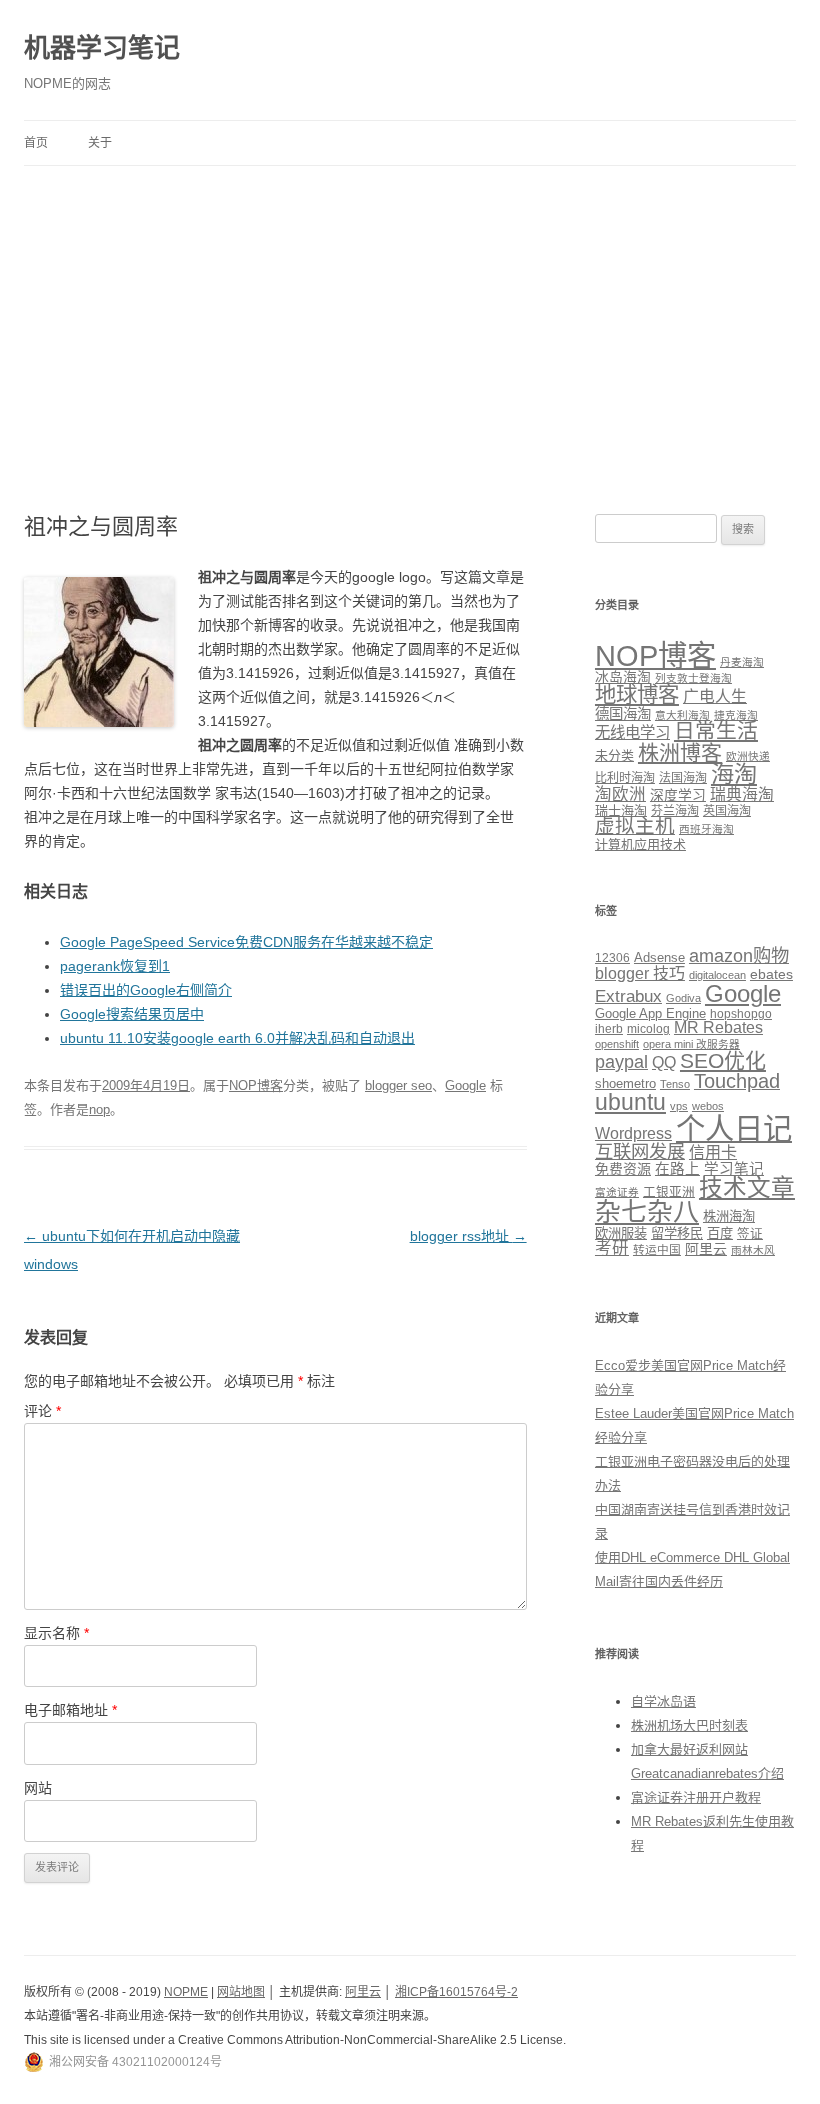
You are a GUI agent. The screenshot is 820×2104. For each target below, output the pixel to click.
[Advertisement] (410, 316)
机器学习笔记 (102, 48)
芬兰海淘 (675, 811)
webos (708, 1106)
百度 (720, 1233)
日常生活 (716, 730)
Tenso (675, 1084)
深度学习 (678, 795)
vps (679, 1106)
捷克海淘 (736, 715)
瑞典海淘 (742, 794)
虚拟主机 (635, 826)
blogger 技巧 (640, 973)
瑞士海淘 (621, 810)
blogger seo (398, 1085)
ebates (771, 974)
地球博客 (637, 695)
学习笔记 (734, 1169)
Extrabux (628, 996)
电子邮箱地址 (70, 1710)
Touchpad (737, 1081)
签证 (750, 1234)
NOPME (186, 1992)
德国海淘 (623, 714)
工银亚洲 (669, 1192)
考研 (612, 1248)
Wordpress (633, 1133)
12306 (612, 957)
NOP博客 (256, 1085)
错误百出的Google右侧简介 (146, 990)
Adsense (659, 958)
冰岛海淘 (623, 677)
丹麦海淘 (742, 662)
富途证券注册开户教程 (696, 1797)
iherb (609, 1028)
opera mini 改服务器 (691, 1044)
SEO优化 (723, 1060)
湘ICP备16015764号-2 (456, 1992)
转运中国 (657, 1249)
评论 (42, 1411)
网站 (38, 1788)
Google (465, 1085)
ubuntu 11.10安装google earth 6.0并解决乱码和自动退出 (237, 1038)
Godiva (683, 998)
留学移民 (677, 1233)
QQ (664, 1062)
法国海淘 (683, 778)
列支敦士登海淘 (693, 678)
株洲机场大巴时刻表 (689, 1725)
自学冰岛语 (663, 1701)
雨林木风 (753, 1250)
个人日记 (734, 1128)
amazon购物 (739, 955)
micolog (648, 1028)
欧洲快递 (748, 756)
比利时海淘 (625, 778)
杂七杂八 (647, 1212)
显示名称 (56, 1633)
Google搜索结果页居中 (132, 1014)
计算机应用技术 (640, 844)
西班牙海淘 (706, 829)
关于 (100, 143)
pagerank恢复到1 (115, 966)
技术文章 (747, 1188)
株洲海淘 (729, 1216)
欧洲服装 (621, 1233)
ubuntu (630, 1102)
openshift (617, 1044)
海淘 (734, 774)
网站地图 (241, 1992)
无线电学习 (632, 732)
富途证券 (617, 1192)
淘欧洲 (620, 794)
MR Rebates (718, 1027)
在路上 (677, 1169)
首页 (36, 143)
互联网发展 (640, 1151)
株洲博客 (680, 752)
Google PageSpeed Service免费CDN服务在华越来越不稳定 (246, 942)
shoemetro (625, 1084)
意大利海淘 (682, 715)
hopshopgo (741, 1013)
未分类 (614, 755)
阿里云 (706, 1249)
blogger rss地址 (468, 1236)
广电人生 (715, 696)
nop (99, 1109)
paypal (621, 1062)
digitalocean (717, 975)
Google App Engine (650, 1013)
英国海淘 (727, 811)
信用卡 (713, 1152)
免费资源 (623, 1169)
